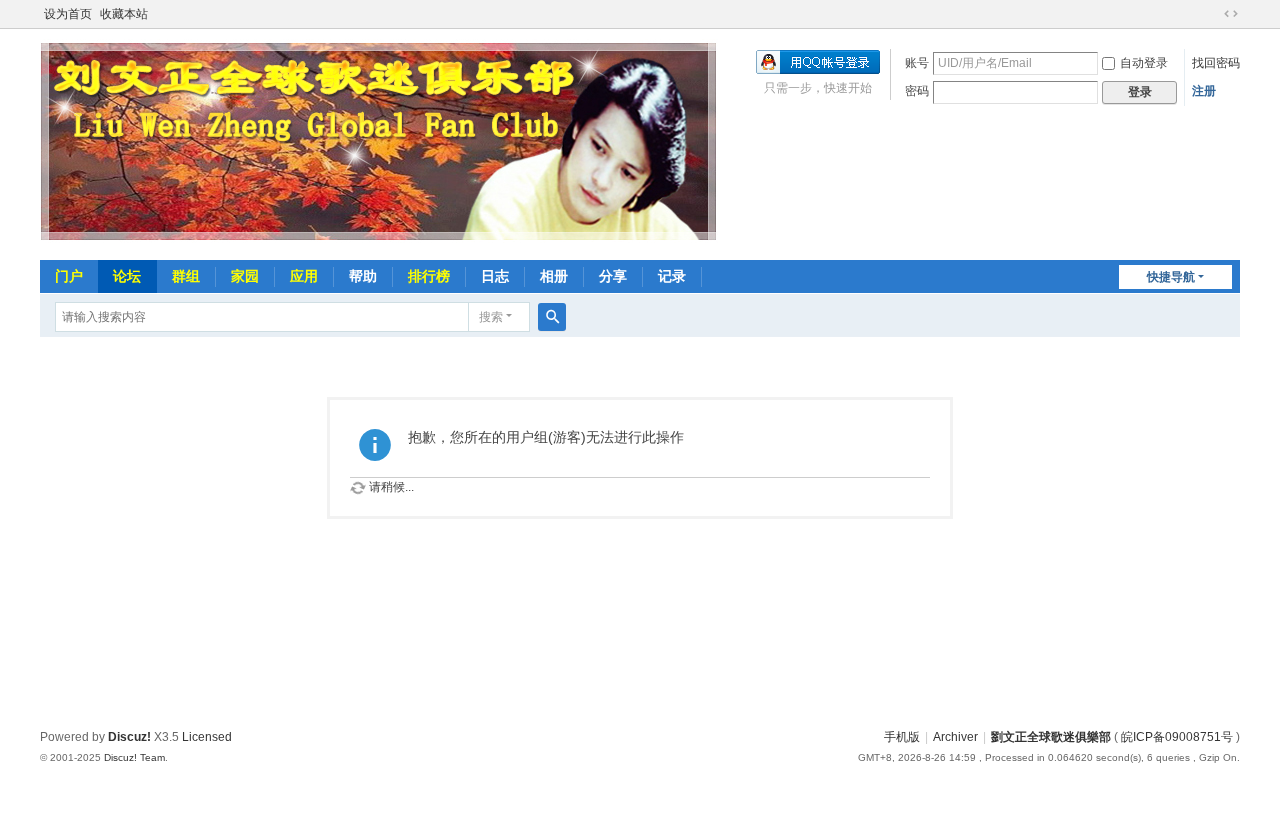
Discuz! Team (134, 757)
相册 (554, 276)
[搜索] (552, 317)
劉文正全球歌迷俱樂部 (1051, 737)
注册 (1204, 91)
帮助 (363, 276)
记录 (672, 276)
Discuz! (129, 737)
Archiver (955, 737)
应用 (304, 276)
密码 (917, 91)
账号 (917, 63)
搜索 (491, 317)
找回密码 (1216, 63)
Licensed (207, 737)
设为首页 (68, 14)
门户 (69, 276)
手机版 (902, 737)
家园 (245, 276)
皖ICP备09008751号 (1177, 737)
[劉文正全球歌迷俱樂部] (379, 239)
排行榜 (429, 276)
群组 (186, 276)
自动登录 (1144, 63)
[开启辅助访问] (1212, 14)
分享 (613, 276)
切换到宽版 (1231, 14)
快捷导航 (1171, 277)
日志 (495, 276)
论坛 (127, 276)
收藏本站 (124, 14)
